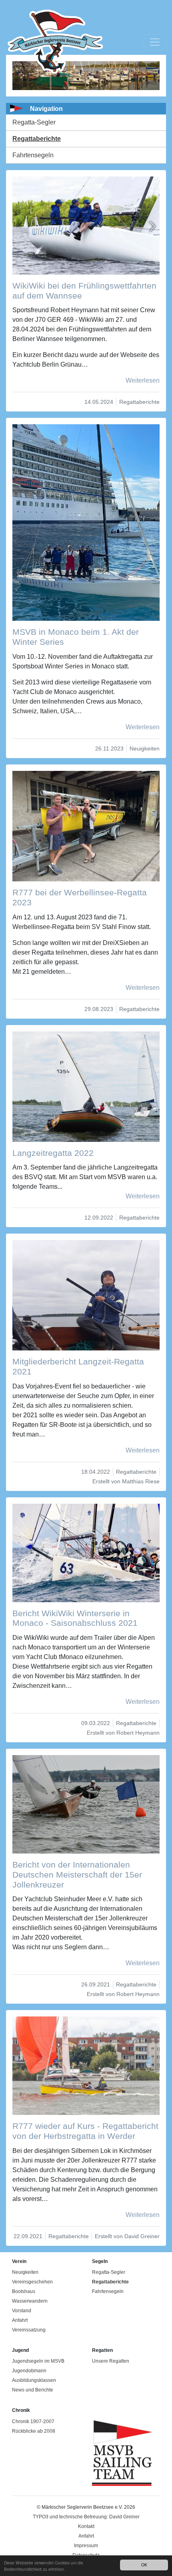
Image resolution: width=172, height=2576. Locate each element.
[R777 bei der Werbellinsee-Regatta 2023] (86, 826)
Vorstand (22, 2311)
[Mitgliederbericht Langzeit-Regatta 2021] (86, 1295)
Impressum (86, 2546)
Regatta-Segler (34, 122)
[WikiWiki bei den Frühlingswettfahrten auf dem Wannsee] (86, 225)
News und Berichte (33, 2390)
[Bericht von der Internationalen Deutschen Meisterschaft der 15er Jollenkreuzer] (86, 1804)
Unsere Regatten (111, 2361)
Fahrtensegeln (33, 155)
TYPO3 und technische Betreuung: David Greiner (86, 2517)
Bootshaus (24, 2291)
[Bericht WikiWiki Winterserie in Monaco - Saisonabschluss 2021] (86, 1553)
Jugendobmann (29, 2371)
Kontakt (86, 2526)
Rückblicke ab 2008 (34, 2431)
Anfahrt (20, 2320)
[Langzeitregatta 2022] (86, 1087)
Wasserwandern (30, 2301)
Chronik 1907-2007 (33, 2422)
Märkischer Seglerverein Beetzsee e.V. (51, 42)
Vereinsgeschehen (32, 2282)
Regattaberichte (37, 139)
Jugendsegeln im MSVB (38, 2361)
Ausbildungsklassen (34, 2380)
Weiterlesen (143, 380)
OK (144, 2565)
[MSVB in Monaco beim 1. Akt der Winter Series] (86, 522)
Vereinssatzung (29, 2330)
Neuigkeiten (25, 2272)
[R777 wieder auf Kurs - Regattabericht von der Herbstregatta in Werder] (86, 2065)
